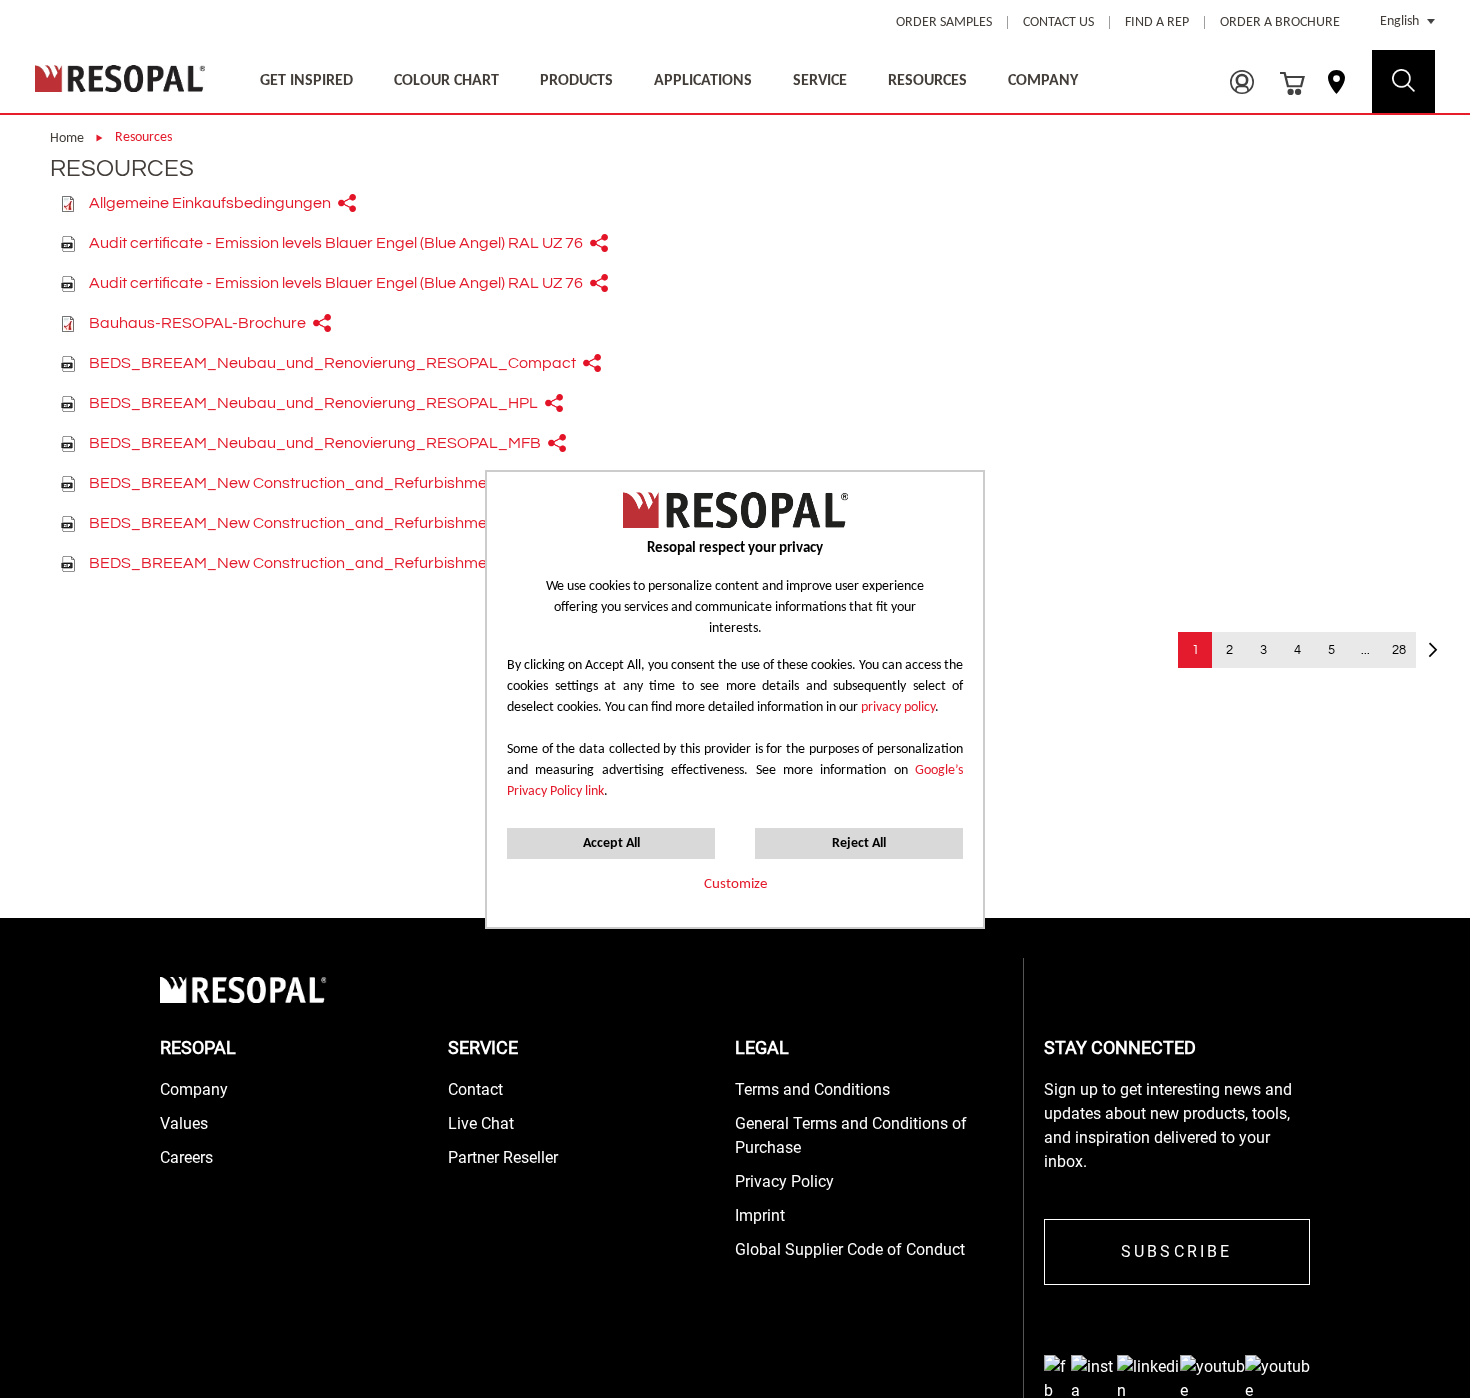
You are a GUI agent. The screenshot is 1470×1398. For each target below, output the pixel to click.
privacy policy (898, 707)
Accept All (611, 843)
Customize (735, 884)
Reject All (859, 843)
